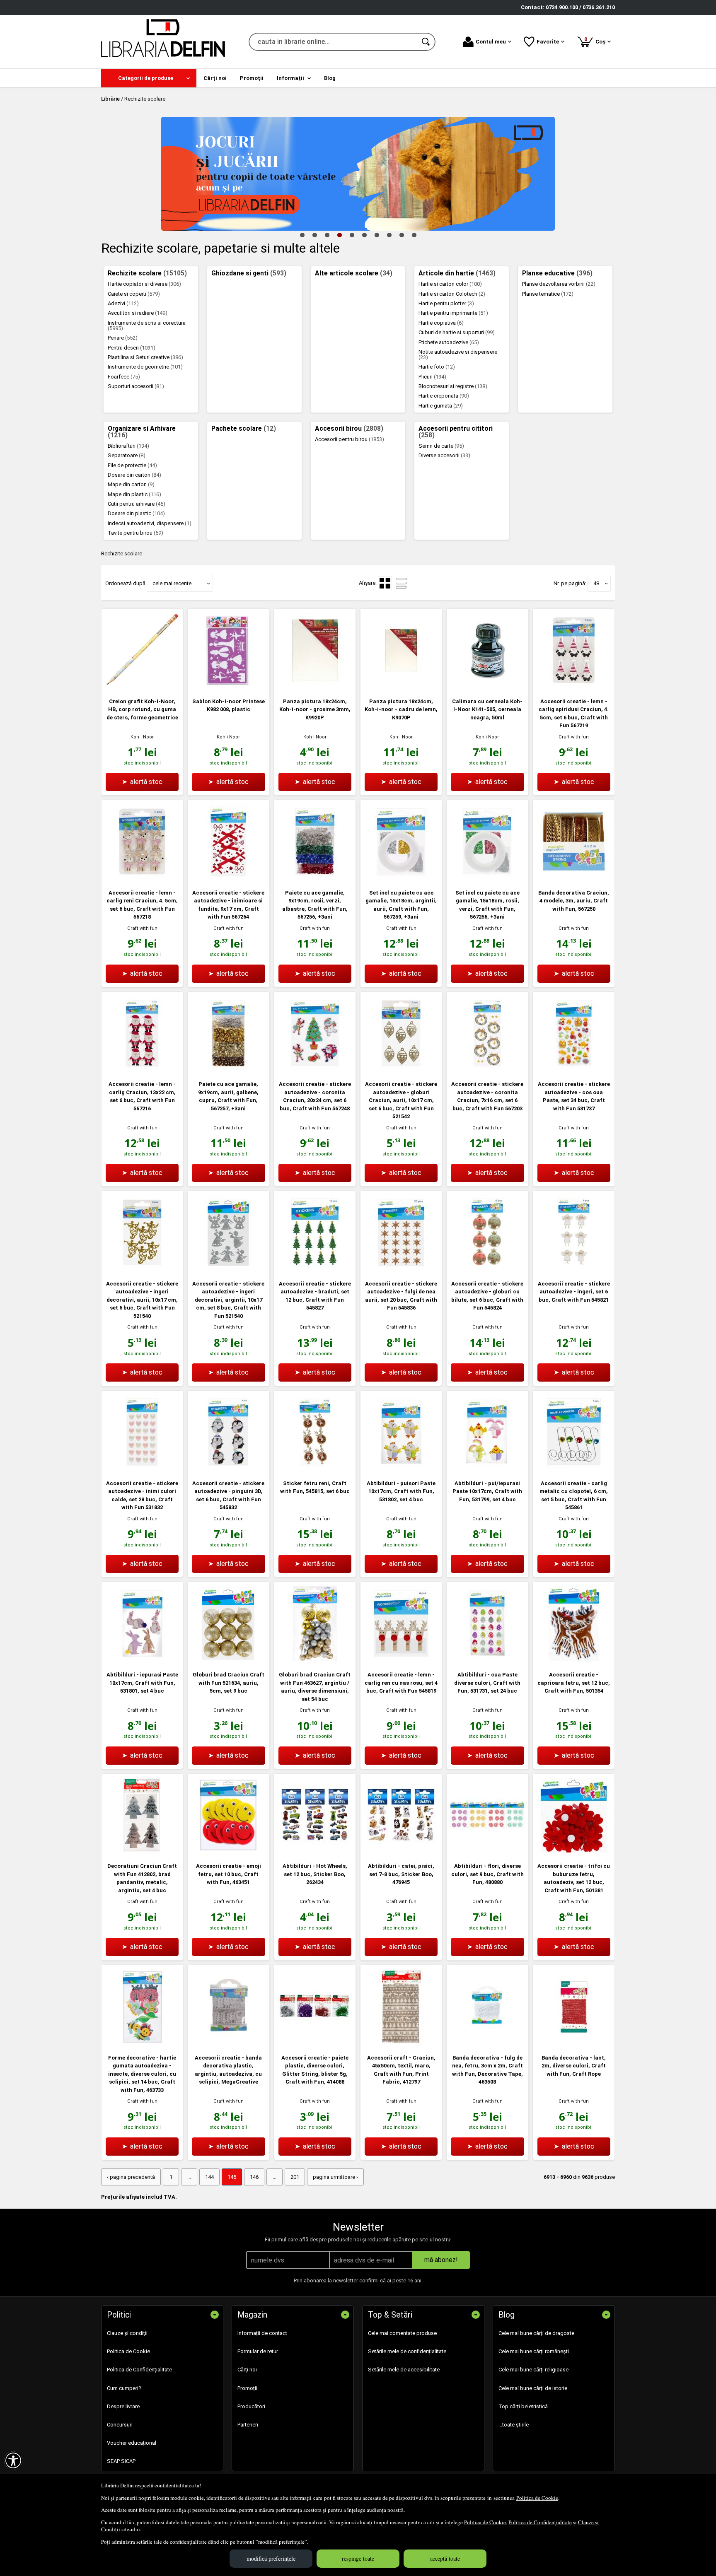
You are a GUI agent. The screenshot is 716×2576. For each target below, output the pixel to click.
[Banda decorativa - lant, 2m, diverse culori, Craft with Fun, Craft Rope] (574, 2042)
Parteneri (248, 2425)
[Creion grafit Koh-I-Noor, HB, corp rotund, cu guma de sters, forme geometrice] (142, 686)
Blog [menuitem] (330, 78)
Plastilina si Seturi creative (145, 357)
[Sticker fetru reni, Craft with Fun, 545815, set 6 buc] (315, 1468)
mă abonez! (441, 2260)
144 (209, 2177)
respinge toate (358, 2558)
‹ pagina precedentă (131, 2177)
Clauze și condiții (127, 2333)
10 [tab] (414, 235)
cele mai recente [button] (172, 583)
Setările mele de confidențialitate (407, 2351)
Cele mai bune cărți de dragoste (536, 2333)
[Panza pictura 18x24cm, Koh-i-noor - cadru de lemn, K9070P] (401, 686)
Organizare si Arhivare (142, 432)
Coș (596, 40)
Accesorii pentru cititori (456, 432)
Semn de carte (441, 446)
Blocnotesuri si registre (453, 386)
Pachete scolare (244, 429)
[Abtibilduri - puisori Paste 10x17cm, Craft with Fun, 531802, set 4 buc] (401, 1468)
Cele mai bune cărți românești (534, 2351)
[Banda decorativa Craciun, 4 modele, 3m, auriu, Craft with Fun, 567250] (574, 877)
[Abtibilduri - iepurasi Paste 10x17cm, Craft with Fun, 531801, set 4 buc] (142, 1659)
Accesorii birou (349, 429)
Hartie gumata (441, 406)
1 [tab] (302, 235)
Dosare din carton (134, 475)
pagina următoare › (335, 2177)
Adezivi (123, 303)
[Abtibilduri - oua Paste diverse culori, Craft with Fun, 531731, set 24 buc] (487, 1659)
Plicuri (432, 377)
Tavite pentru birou (135, 533)
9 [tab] (402, 235)
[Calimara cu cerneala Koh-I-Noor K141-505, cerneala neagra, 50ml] (487, 686)
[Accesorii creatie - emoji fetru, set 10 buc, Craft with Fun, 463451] (228, 1851)
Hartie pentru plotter (446, 303)
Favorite (548, 42)
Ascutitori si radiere (138, 313)
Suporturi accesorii (136, 386)
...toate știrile (514, 2425)
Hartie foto (437, 367)
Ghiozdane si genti (249, 273)
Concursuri (120, 2425)
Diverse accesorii (444, 455)
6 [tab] (364, 235)
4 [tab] (339, 235)
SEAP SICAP (121, 2461)
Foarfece (124, 377)
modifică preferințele (271, 2558)
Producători (251, 2406)
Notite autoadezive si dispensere (458, 355)
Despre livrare (123, 2406)
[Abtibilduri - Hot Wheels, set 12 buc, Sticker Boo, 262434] (315, 1851)
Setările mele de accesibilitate (404, 2370)
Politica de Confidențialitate (540, 2522)
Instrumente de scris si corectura (147, 326)
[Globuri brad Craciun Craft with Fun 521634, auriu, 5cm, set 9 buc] (228, 1659)
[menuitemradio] (401, 583)
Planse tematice (548, 294)
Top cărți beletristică (523, 2406)
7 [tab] (377, 235)
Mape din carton (131, 484)
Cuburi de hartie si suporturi (457, 332)
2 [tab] (314, 235)
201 (295, 2177)
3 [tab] (327, 235)
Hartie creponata (444, 396)
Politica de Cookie (537, 2498)
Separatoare (127, 455)
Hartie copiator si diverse (144, 284)
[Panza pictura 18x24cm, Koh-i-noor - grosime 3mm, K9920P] (315, 686)
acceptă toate (445, 2558)
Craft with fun (574, 737)
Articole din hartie (457, 273)
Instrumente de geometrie (145, 367)
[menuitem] (149, 78)
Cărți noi (247, 2370)
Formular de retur (258, 2351)
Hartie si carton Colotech (452, 294)
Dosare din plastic (136, 513)
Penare (123, 338)
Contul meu (491, 42)
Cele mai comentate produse (402, 2333)
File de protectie (132, 465)
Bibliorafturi (128, 446)
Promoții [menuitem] (252, 78)
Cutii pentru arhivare (137, 504)
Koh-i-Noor (142, 737)
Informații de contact (262, 2333)
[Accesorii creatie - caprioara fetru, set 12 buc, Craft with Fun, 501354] (574, 1659)
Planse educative (557, 273)
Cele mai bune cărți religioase (533, 2370)
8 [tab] (389, 235)
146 (254, 2177)
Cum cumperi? (124, 2388)
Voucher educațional (132, 2443)
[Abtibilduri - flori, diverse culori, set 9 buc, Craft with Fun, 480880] (487, 1851)
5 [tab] (352, 235)
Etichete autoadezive (449, 342)
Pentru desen (132, 348)
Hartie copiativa (441, 323)
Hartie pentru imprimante (453, 313)
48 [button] (596, 583)
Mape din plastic (134, 494)
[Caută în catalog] (426, 42)
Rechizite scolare (147, 273)
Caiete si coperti (134, 294)
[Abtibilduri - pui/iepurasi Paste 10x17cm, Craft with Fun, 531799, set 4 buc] (487, 1468)
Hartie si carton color (450, 284)
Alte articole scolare (354, 273)
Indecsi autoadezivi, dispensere (150, 523)
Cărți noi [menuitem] (215, 78)
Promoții (247, 2388)
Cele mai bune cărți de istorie (533, 2388)
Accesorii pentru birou (350, 439)
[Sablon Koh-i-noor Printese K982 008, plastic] (228, 686)
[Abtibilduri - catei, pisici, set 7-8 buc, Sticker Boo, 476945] (401, 1851)
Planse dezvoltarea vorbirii (559, 284)
